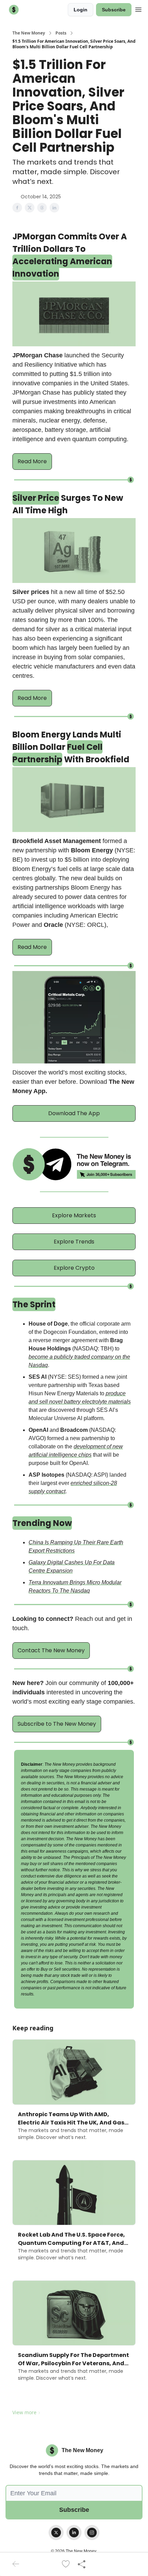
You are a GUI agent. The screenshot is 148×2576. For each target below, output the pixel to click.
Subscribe (114, 10)
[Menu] (138, 9)
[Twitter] (56, 2533)
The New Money (29, 33)
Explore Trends (74, 1242)
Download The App (74, 1113)
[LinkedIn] (74, 2533)
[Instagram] (92, 2533)
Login (81, 10)
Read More (32, 461)
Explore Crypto (74, 1268)
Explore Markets (74, 1215)
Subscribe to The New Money (57, 1724)
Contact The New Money (51, 1650)
